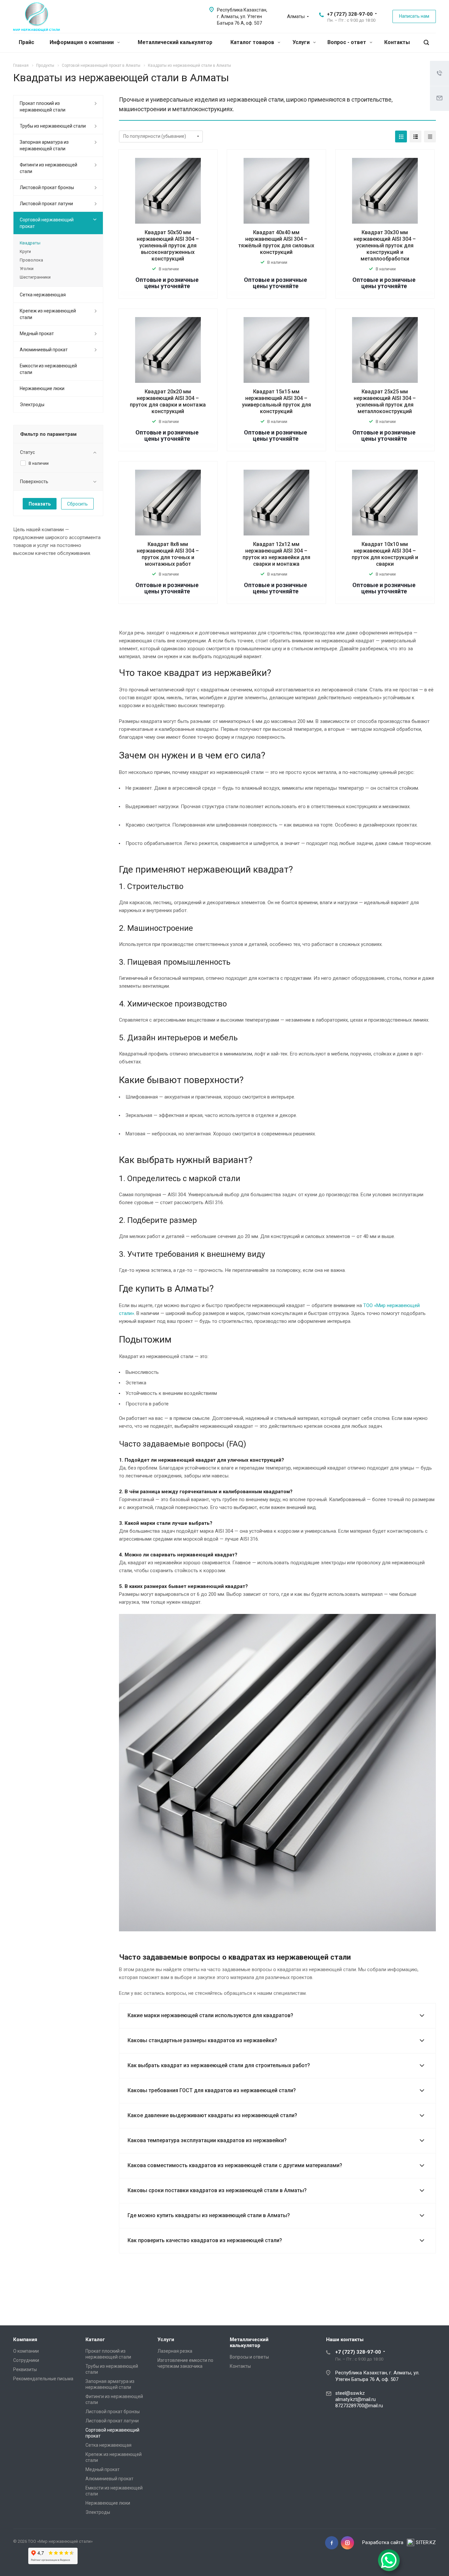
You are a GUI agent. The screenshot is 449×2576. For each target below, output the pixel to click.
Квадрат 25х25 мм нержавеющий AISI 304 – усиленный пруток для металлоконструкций (385, 401)
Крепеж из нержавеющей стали (48, 314)
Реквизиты (25, 2369)
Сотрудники (26, 2360)
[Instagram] (347, 2543)
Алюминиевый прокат (44, 350)
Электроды (32, 405)
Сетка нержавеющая (43, 295)
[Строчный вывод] (415, 136)
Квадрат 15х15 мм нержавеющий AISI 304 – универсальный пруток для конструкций (276, 401)
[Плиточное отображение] (401, 136)
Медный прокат (37, 334)
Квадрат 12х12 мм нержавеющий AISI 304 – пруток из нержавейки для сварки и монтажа (276, 554)
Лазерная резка (175, 2351)
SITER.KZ (426, 2542)
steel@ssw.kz (350, 2393)
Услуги (302, 42)
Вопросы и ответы (249, 2357)
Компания (25, 2340)
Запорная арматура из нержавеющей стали (44, 145)
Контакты (397, 42)
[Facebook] (332, 2543)
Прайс (26, 42)
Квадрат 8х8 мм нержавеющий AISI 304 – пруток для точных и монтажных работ (168, 554)
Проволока (31, 260)
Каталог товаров (253, 42)
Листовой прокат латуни (46, 204)
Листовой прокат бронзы (47, 187)
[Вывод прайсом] (430, 136)
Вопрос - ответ (347, 42)
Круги (25, 251)
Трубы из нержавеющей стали (53, 126)
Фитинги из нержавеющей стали (48, 168)
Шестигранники (35, 277)
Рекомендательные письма (43, 2379)
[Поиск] (426, 43)
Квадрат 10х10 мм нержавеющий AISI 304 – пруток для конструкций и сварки (385, 554)
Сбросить (77, 504)
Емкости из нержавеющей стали (48, 369)
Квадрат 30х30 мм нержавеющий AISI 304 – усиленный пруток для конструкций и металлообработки (385, 246)
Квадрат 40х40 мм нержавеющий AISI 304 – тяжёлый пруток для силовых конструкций (276, 242)
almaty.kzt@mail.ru (355, 2399)
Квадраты (30, 243)
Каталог (95, 2340)
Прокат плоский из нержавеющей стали (43, 107)
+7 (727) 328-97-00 (350, 14)
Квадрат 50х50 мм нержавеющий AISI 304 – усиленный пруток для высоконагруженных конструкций (168, 246)
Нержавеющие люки (42, 388)
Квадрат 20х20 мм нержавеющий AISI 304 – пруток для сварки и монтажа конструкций (168, 401)
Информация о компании (82, 42)
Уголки (27, 269)
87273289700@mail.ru (359, 2406)
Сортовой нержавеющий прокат (47, 223)
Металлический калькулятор (175, 42)
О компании (26, 2351)
